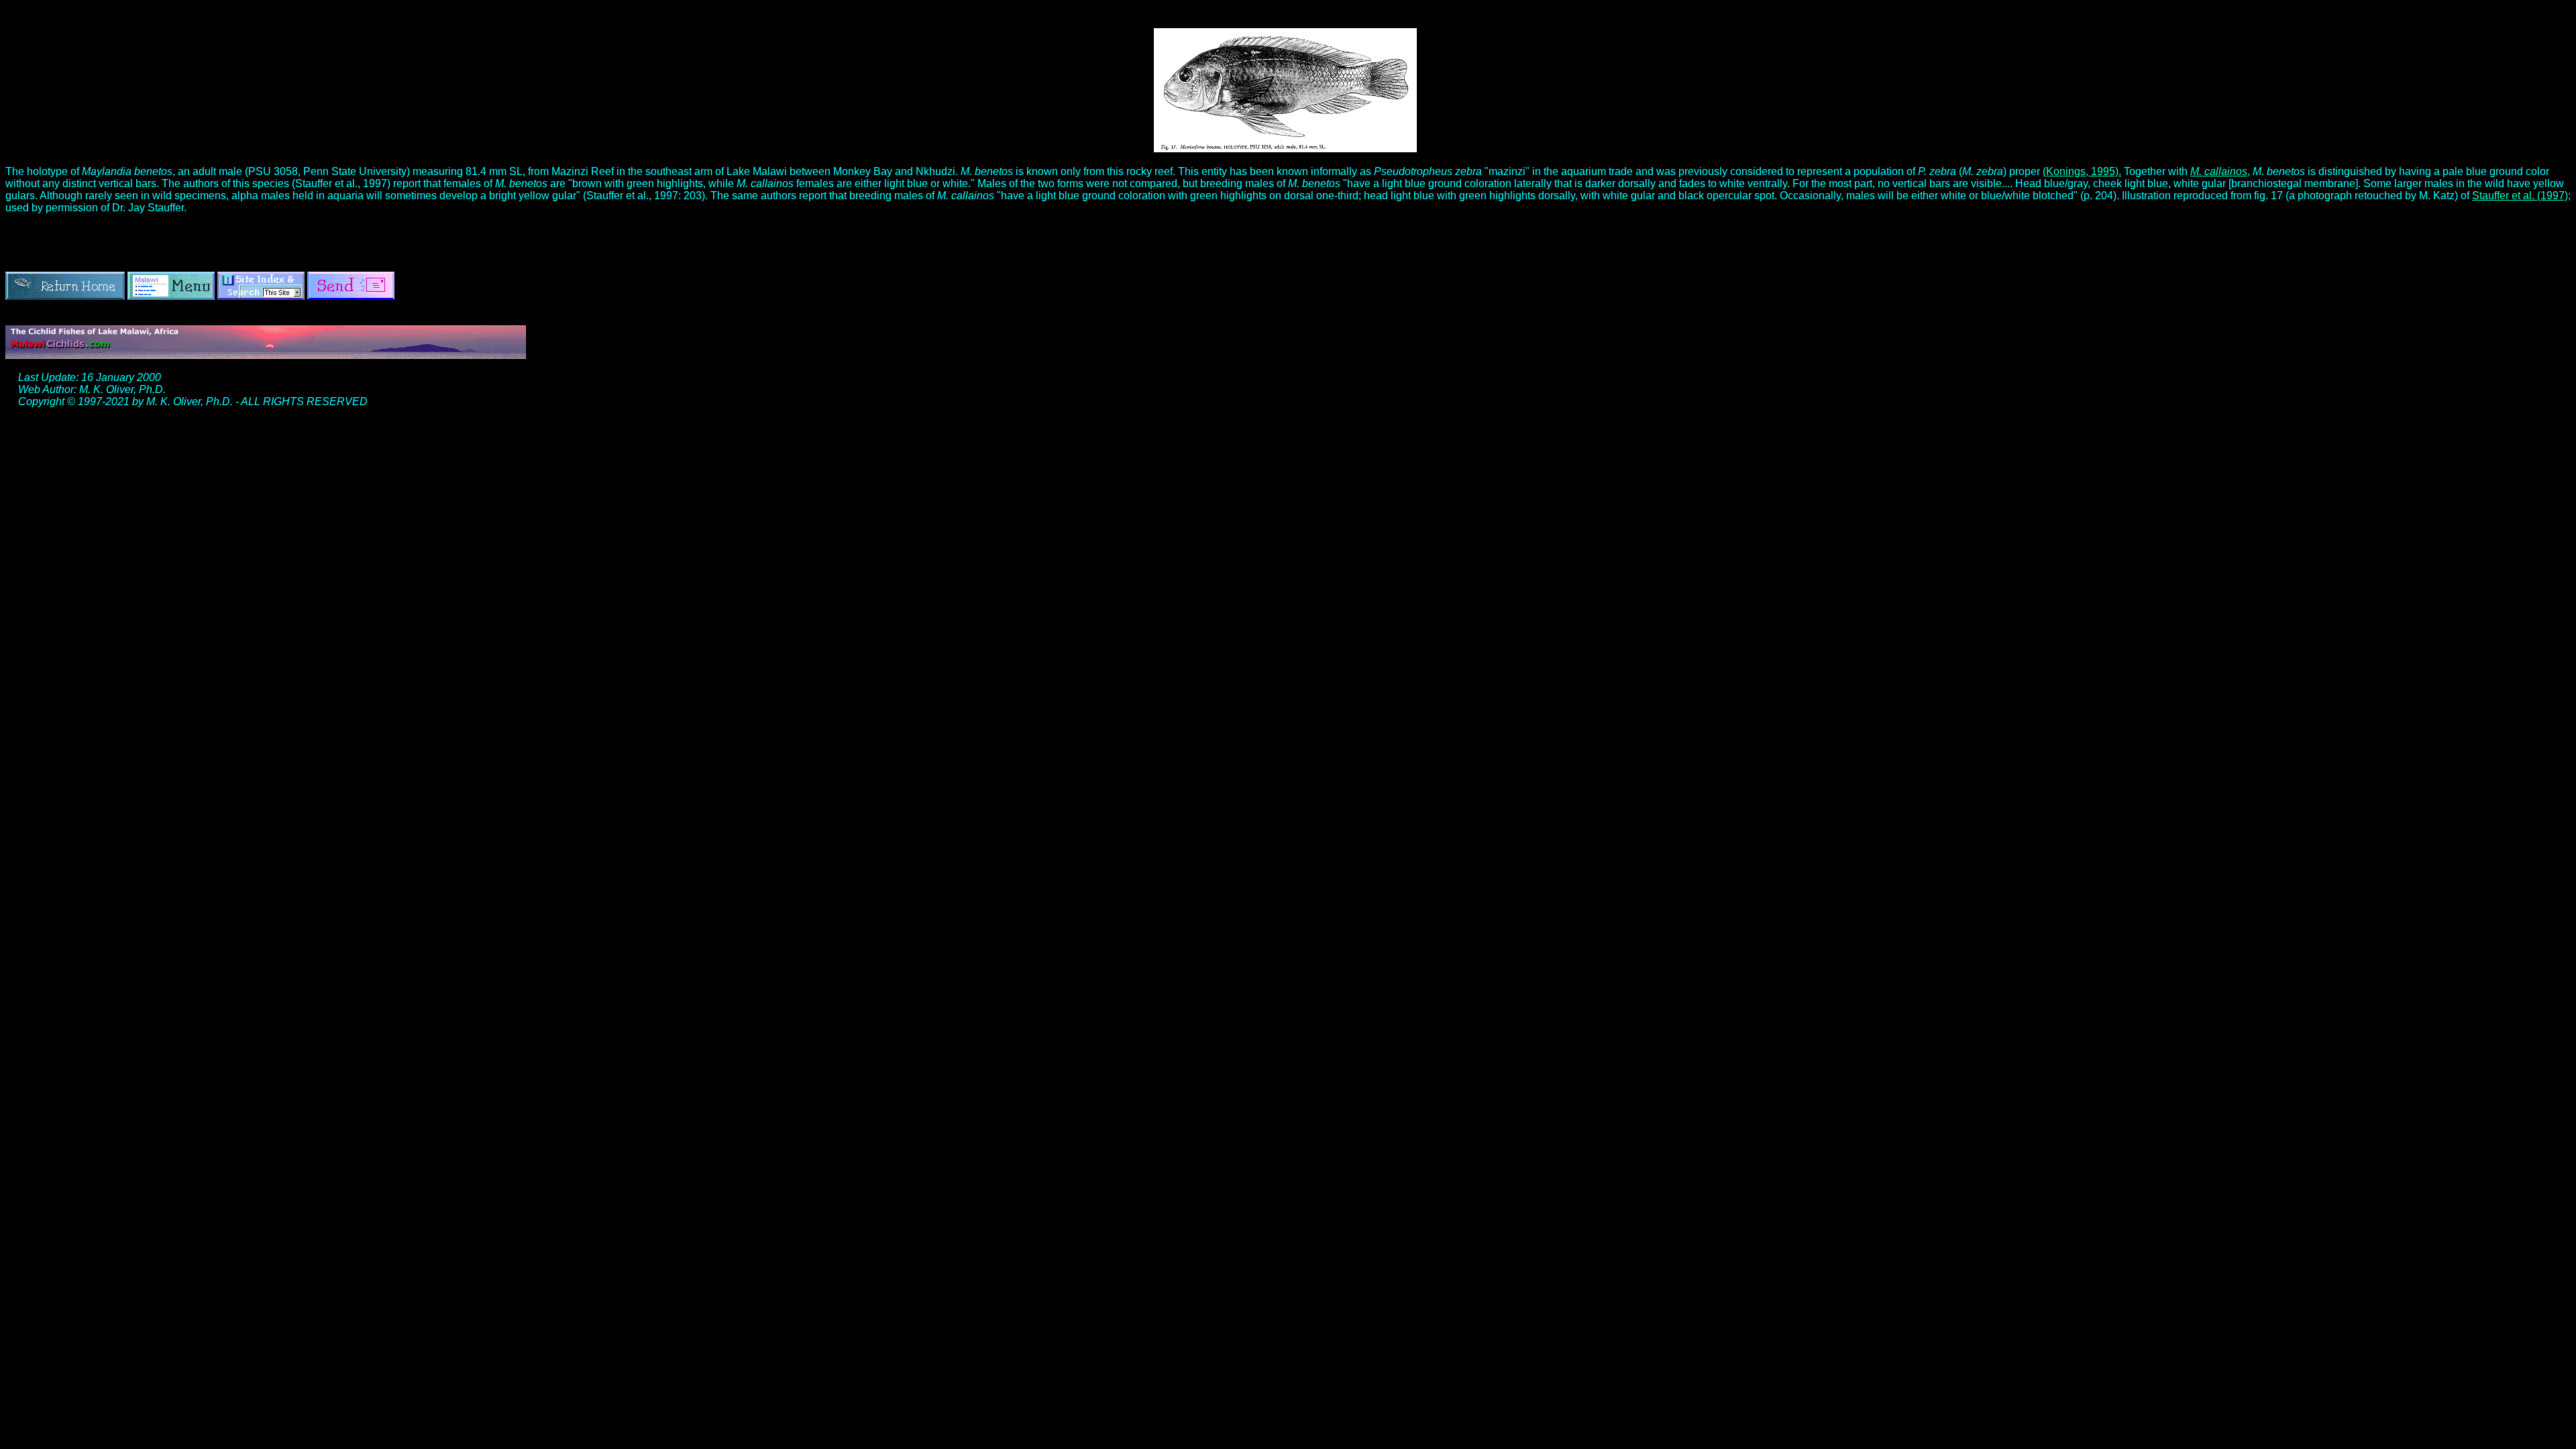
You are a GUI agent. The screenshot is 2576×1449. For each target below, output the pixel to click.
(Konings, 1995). (2082, 171)
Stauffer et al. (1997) (2520, 196)
